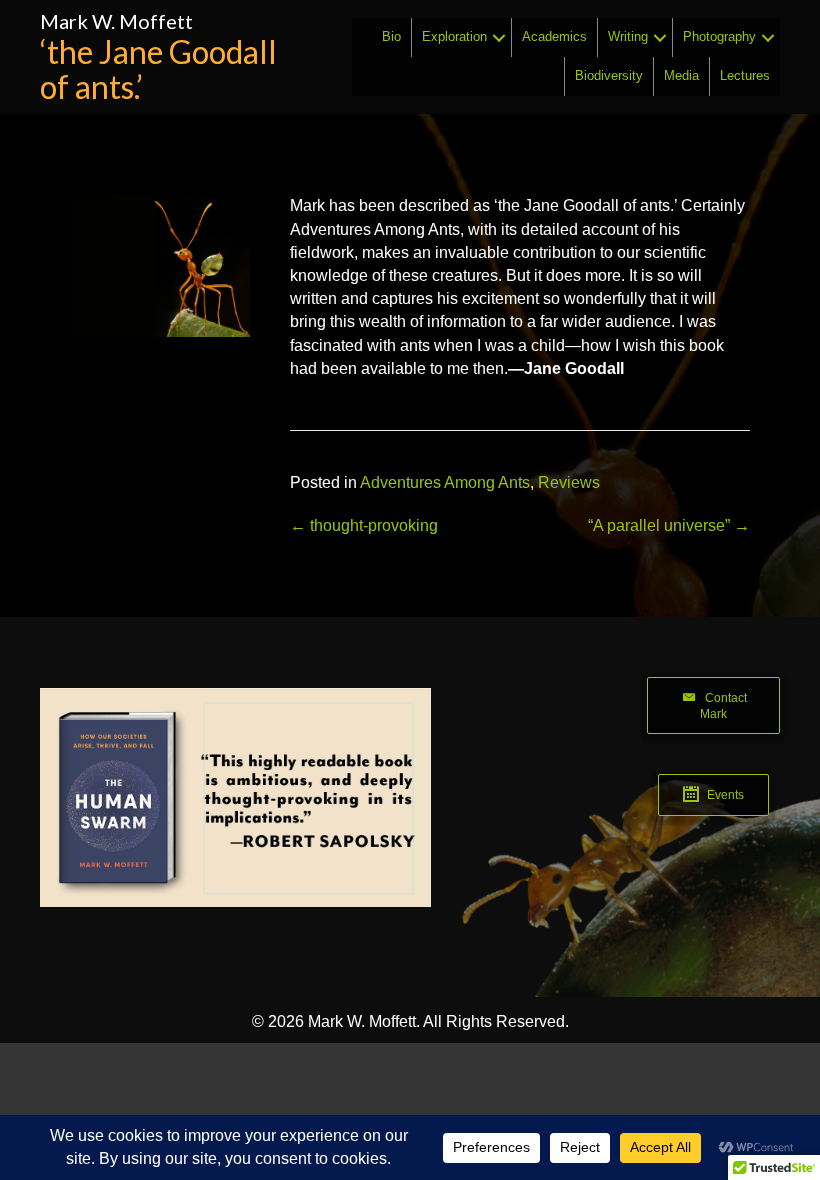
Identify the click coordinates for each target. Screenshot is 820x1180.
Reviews (569, 482)
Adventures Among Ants (445, 482)
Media (681, 75)
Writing (628, 36)
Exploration (454, 36)
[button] (499, 37)
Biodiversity (609, 75)
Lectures (745, 75)
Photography (719, 36)
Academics (554, 36)
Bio (391, 36)
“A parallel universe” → (669, 525)
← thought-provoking (364, 525)
